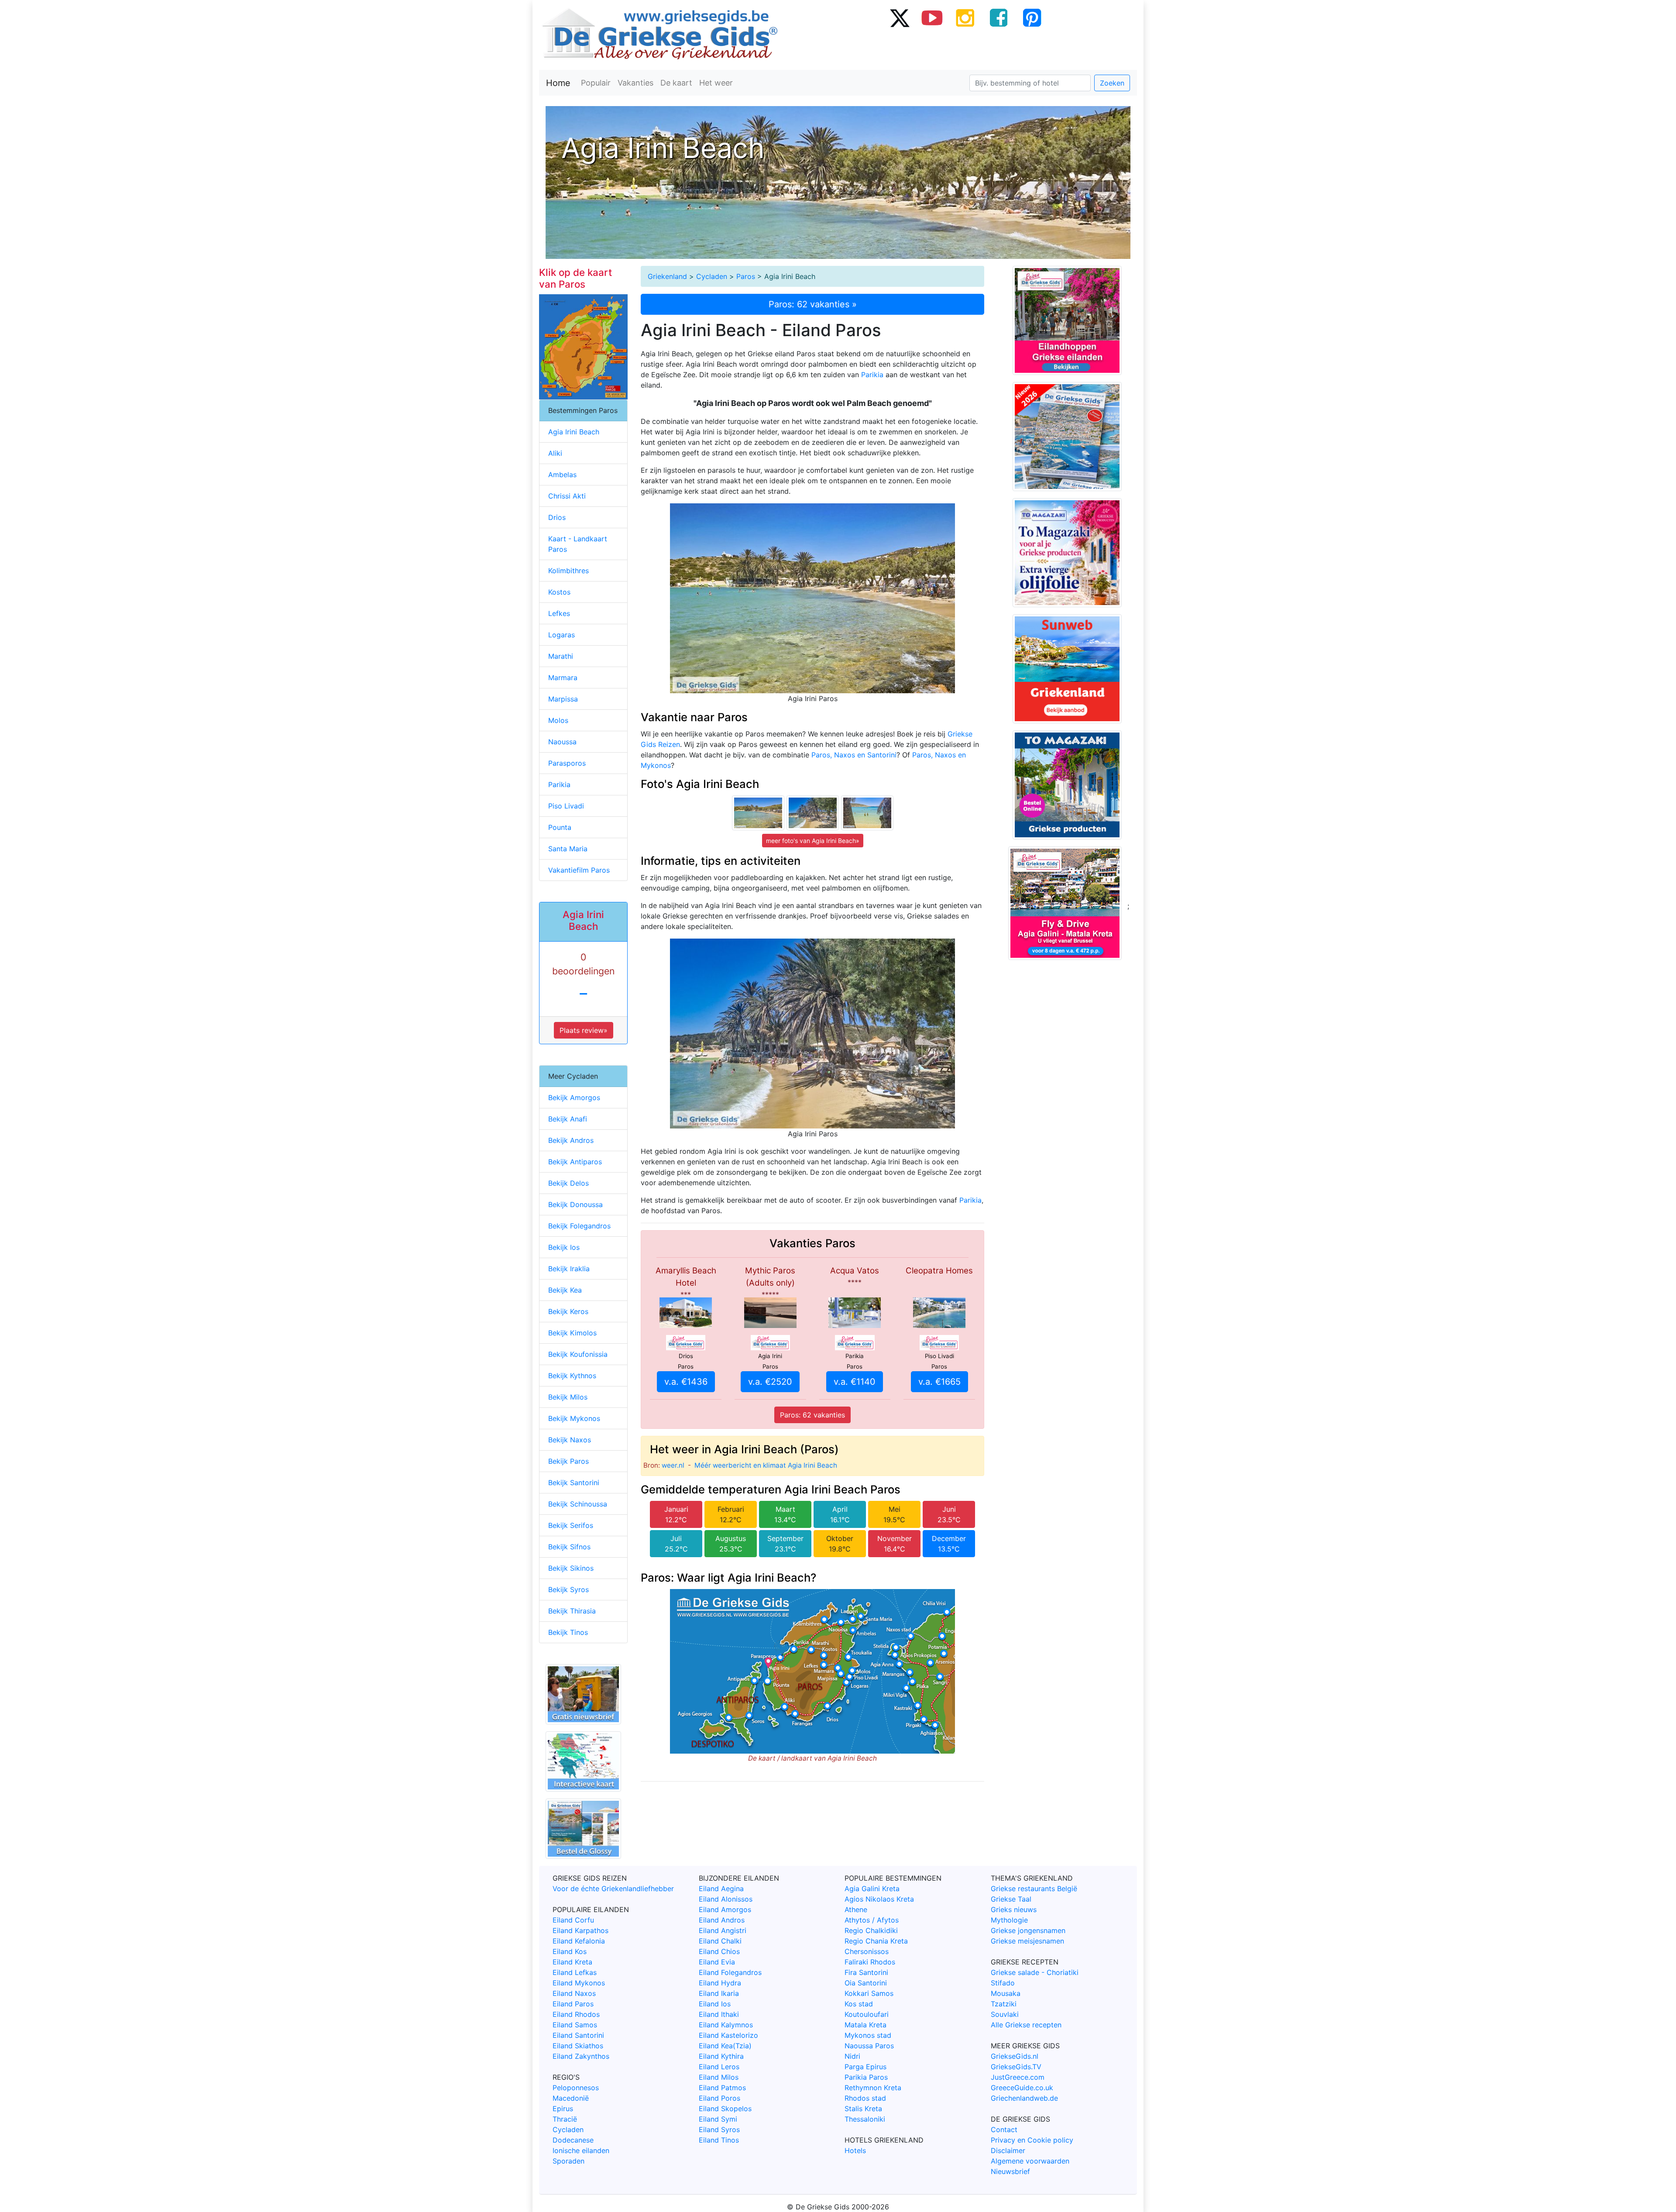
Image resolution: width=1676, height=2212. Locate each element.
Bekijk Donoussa (575, 1204)
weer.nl (673, 1465)
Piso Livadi (566, 806)
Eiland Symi (718, 2119)
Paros (746, 276)
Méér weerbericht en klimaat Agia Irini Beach (766, 1465)
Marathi (561, 656)
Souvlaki (1005, 2014)
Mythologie (1009, 1920)
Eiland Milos (719, 2077)
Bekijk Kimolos (572, 1333)
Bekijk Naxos (570, 1440)
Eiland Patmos (722, 2088)
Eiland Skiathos (578, 2046)
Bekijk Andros (571, 1140)
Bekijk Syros (568, 1589)
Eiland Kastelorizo (728, 2035)
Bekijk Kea (565, 1290)
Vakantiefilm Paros (579, 870)
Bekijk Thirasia (572, 1611)
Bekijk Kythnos (572, 1376)
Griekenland (667, 276)
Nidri (852, 2056)
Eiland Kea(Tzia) (725, 2046)
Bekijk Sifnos (569, 1547)
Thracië (565, 2119)
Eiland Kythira (721, 2056)
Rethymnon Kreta (873, 2088)
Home (558, 83)
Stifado (1003, 1983)
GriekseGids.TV (1016, 2067)
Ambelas (562, 475)
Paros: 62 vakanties (812, 1415)
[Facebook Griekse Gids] (999, 17)
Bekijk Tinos (568, 1632)
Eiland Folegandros (730, 1972)
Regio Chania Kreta (876, 1941)
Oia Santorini (866, 1983)
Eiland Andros (722, 1920)
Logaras (562, 635)
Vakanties (635, 83)
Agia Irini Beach (574, 432)
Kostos (559, 592)
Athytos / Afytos (872, 1920)
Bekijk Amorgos (574, 1097)
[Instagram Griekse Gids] (965, 17)
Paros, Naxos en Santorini (854, 755)
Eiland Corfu (573, 1920)
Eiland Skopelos (725, 2109)
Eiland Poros (720, 2098)
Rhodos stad (865, 2098)
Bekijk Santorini (574, 1483)
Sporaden (568, 2161)
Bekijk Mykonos (574, 1418)
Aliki (555, 453)
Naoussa (562, 742)
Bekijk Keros (568, 1311)
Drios (557, 517)
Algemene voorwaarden (1030, 2161)
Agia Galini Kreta (872, 1889)
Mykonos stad (868, 2035)
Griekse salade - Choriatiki (1035, 1972)
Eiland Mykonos (579, 1983)
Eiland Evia (717, 1962)
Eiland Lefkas (575, 1972)
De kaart (676, 83)
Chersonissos (867, 1951)
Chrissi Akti (567, 496)
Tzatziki (1004, 2004)
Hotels (855, 2150)
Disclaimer (1008, 2150)
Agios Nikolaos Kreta (879, 1899)
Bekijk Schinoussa (578, 1504)
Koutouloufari (867, 2014)
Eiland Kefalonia (579, 1941)
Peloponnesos (576, 2088)
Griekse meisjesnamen (1027, 1941)
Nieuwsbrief (1010, 2171)
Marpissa (563, 699)
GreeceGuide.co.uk (1022, 2088)
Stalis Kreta (863, 2109)
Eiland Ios (715, 2004)
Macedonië (571, 2098)
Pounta (560, 827)
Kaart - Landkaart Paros (578, 544)
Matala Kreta (865, 2025)
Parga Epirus (865, 2067)
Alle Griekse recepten (1026, 2025)
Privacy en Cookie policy (1032, 2140)
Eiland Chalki (720, 1941)
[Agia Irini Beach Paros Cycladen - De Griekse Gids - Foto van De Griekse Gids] (758, 812)
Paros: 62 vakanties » (813, 304)
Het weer (716, 83)
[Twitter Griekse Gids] (899, 17)
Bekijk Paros (568, 1461)
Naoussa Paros (869, 2046)
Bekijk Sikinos (571, 1568)
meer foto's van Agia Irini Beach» (813, 841)
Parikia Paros (866, 2077)
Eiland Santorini (578, 2035)
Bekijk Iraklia (569, 1269)
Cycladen (712, 276)
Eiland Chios (719, 1951)
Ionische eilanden (581, 2150)
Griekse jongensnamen (1028, 1930)
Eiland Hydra (720, 1983)
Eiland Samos (575, 2025)
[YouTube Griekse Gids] (932, 17)
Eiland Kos (570, 1951)
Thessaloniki (865, 2119)
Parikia (872, 375)
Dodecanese (573, 2140)
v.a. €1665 (939, 1382)
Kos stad (859, 2004)
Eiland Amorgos (725, 1909)
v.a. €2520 (770, 1382)
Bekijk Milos (568, 1397)
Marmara (563, 678)
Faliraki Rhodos (870, 1962)
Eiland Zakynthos (581, 2056)
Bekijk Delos (568, 1183)
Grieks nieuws (1014, 1909)
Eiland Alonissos (726, 1899)
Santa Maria (568, 849)
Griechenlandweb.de (1024, 2098)
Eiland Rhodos (576, 2014)
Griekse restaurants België (1034, 1889)
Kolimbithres (568, 571)
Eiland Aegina (721, 1889)
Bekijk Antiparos (575, 1162)
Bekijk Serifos (571, 1525)
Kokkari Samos (869, 1993)
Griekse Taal (1011, 1899)
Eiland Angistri (723, 1930)
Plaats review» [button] (584, 1030)
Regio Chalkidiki (871, 1930)
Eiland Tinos (719, 2140)
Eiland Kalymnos (726, 2025)
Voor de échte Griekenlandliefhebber (613, 1889)
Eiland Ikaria (719, 1993)
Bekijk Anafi (568, 1119)
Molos (558, 720)
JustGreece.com (1018, 2077)
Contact (1004, 2129)
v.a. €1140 (855, 1382)
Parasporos (567, 763)
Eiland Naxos (574, 1993)
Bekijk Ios (564, 1247)
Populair (596, 83)
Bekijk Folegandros (579, 1226)
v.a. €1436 (686, 1382)
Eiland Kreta (572, 1962)
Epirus (563, 2109)
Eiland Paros (573, 2004)
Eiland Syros (719, 2129)
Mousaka (1006, 1993)
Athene (856, 1909)
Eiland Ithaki (719, 2014)
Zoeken (1112, 83)
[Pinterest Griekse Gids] (1032, 17)
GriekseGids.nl (1015, 2056)
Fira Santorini (866, 1972)
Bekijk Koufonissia (578, 1354)
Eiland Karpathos (580, 1930)
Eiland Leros (719, 2067)
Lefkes (559, 613)
